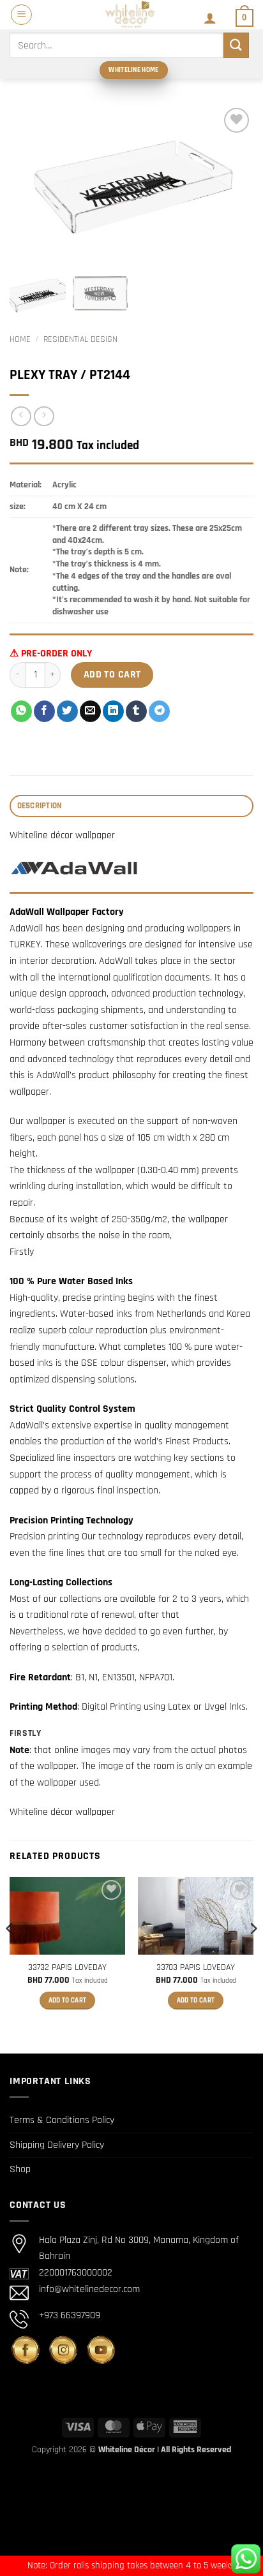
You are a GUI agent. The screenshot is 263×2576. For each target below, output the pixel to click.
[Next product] (21, 416)
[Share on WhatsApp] (21, 711)
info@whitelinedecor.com (89, 2289)
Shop (20, 2169)
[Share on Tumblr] (136, 711)
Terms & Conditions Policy (62, 2120)
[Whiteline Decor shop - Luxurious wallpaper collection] (130, 15)
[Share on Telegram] (159, 711)
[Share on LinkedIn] (113, 711)
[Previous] (10, 1954)
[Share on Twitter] (67, 711)
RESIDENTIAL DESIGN (80, 339)
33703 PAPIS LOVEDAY (196, 1968)
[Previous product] (44, 416)
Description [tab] (40, 806)
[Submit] (236, 45)
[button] (21, 15)
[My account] (210, 18)
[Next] (253, 1954)
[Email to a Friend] (90, 711)
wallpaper (57, 1766)
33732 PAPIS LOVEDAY (67, 1968)
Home (20, 339)
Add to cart (112, 675)
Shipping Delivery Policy (57, 2145)
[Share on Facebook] (44, 711)
